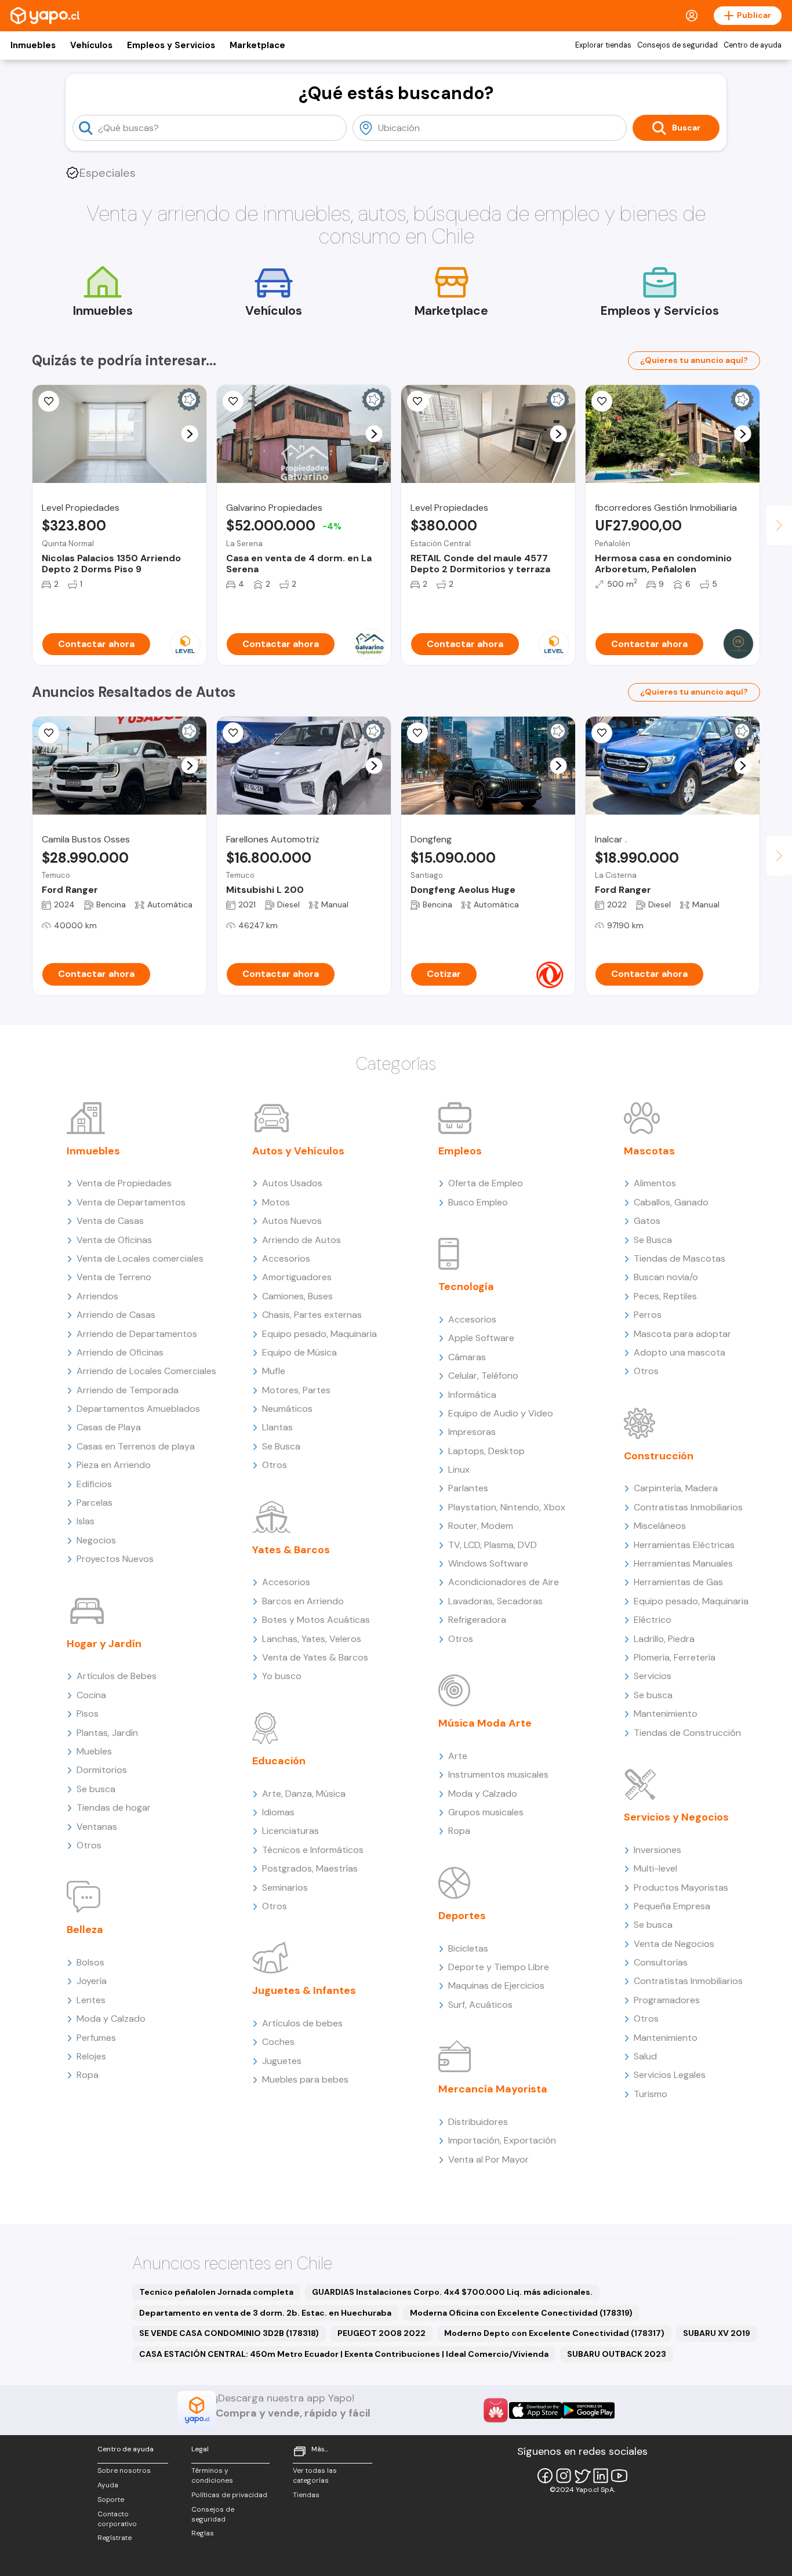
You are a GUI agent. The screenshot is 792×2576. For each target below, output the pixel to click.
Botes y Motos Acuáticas (316, 1620)
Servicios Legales (670, 2075)
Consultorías (661, 1962)
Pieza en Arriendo (114, 1465)
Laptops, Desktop (486, 1451)
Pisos (88, 1714)
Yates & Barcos (291, 1550)
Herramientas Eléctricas (684, 1545)
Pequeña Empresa (672, 1906)
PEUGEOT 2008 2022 (382, 2333)
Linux (459, 1469)
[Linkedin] (601, 2476)
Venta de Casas (110, 1221)
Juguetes (282, 2061)
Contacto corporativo (117, 2519)
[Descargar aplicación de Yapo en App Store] (535, 2410)
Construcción (659, 1456)
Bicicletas (468, 1948)
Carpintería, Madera (676, 1488)
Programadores (667, 2000)
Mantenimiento (666, 1714)
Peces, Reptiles (665, 1296)
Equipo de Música (299, 1352)
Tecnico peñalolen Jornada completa (216, 2292)
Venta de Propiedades (124, 1183)
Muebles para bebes (305, 2079)
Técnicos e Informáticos (313, 1850)
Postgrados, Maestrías (310, 1868)
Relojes (91, 2056)
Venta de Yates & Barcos (315, 1657)
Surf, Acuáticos (480, 2005)
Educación (279, 1761)
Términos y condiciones (212, 2475)
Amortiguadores (297, 1277)
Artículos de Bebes (117, 1676)
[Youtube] (619, 2476)
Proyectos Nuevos (115, 1559)
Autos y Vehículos (298, 1151)
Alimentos (655, 1183)
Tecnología (466, 1287)
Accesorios (286, 1258)
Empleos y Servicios (171, 45)
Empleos (460, 1151)
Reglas (203, 2533)
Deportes (462, 1916)
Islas (86, 1521)
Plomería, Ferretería (675, 1657)
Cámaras (467, 1357)
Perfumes (96, 2038)
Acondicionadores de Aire (504, 1582)
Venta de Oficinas (114, 1240)
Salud (645, 2056)
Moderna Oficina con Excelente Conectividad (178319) (521, 2313)
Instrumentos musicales (498, 1774)
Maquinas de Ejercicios (496, 1985)
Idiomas (278, 1812)
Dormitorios (102, 1770)
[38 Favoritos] (49, 401)
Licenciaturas (290, 1831)
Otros (89, 1845)
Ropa (88, 2075)
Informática (472, 1395)
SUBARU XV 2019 (717, 2333)
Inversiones (657, 1850)
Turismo (651, 2094)
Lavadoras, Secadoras (495, 1601)
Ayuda (108, 2485)
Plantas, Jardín (107, 1733)
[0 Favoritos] (417, 401)
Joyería (92, 1981)
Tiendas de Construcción (687, 1733)
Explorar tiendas (603, 45)
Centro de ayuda (753, 45)
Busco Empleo (478, 1202)
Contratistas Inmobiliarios (688, 1507)
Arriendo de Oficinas (120, 1352)
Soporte (111, 2499)
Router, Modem (481, 1526)
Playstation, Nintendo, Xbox (507, 1507)
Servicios (653, 1676)
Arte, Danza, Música (304, 1794)
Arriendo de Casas (116, 1315)
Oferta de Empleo (486, 1183)
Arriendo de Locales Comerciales (146, 1371)
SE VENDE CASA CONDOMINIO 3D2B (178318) (229, 2333)
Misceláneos (660, 1526)
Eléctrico (653, 1620)
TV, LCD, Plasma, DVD (493, 1545)
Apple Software (481, 1338)
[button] (190, 434)
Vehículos (91, 45)
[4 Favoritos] (602, 733)
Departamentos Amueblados (138, 1409)
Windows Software (488, 1563)
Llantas (277, 1427)
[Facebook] (545, 2476)
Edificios (94, 1484)
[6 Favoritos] (233, 401)
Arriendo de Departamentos (137, 1334)
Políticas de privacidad (229, 2495)
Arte (458, 1756)
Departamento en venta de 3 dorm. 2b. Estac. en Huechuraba (265, 2313)
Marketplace (257, 45)
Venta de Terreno (114, 1277)
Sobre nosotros (124, 2470)
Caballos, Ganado (671, 1202)
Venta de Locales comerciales (140, 1258)
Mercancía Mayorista (493, 2089)
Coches (278, 2042)
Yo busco (282, 1676)
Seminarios (285, 1888)
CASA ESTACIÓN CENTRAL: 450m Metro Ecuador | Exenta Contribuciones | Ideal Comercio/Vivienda (344, 2354)
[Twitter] (582, 2476)
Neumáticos (287, 1409)
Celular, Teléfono (483, 1376)
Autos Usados (292, 1183)
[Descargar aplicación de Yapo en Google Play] (588, 2410)
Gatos (647, 1221)
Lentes (91, 2000)
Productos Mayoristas (681, 1888)
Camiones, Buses (297, 1296)
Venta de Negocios (674, 1944)
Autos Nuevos (292, 1221)
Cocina (91, 1695)
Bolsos (90, 1962)
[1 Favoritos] (233, 733)
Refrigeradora (477, 1620)
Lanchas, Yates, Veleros (312, 1639)
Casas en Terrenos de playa (136, 1446)
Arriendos (97, 1296)
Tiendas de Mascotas (680, 1258)
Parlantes (468, 1488)
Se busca (96, 1789)
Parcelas (95, 1503)
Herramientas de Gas (678, 1582)
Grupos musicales (486, 1812)
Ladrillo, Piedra (664, 1639)
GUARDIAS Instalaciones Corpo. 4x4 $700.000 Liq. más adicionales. (452, 2292)
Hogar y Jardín (104, 1644)
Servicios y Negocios (676, 1817)
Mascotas (649, 1151)
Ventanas (97, 1827)
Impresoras (472, 1432)
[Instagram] (564, 2476)
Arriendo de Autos (301, 1240)
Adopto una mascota (680, 1352)
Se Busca (281, 1446)
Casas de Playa (109, 1427)
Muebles (94, 1751)
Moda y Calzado (111, 2019)
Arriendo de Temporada (128, 1390)
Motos (276, 1202)
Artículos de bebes (302, 2023)
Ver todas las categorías (315, 2475)
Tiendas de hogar (114, 1807)
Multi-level (655, 1868)
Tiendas (306, 2495)
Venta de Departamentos (131, 1202)
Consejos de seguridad (677, 45)
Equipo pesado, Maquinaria (319, 1334)
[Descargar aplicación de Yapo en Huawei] (496, 2410)
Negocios (96, 1540)
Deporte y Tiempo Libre (499, 1967)
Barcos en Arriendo (303, 1601)
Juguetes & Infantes (304, 1990)
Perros (648, 1315)
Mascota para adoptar (682, 1334)
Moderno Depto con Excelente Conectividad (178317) (554, 2333)
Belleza (85, 1930)
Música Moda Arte (485, 1723)
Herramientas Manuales (683, 1563)
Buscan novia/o (666, 1277)
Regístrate (115, 2538)
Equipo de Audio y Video (501, 1413)
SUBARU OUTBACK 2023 (617, 2354)
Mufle (274, 1371)
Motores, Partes (296, 1390)
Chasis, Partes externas (312, 1315)
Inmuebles (33, 45)
